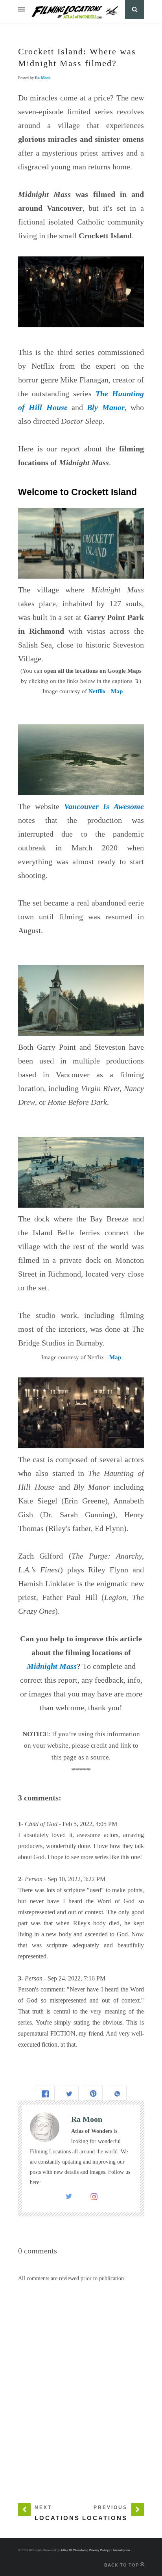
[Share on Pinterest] (93, 2093)
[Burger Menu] (22, 9)
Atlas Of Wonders (74, 2550)
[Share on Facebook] (45, 2093)
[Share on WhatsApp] (117, 2093)
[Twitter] (69, 2198)
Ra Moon (43, 78)
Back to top (122, 2565)
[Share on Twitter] (69, 2093)
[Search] (134, 9)
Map (117, 691)
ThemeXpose (120, 2550)
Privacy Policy (99, 2550)
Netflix (97, 691)
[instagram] (94, 2198)
